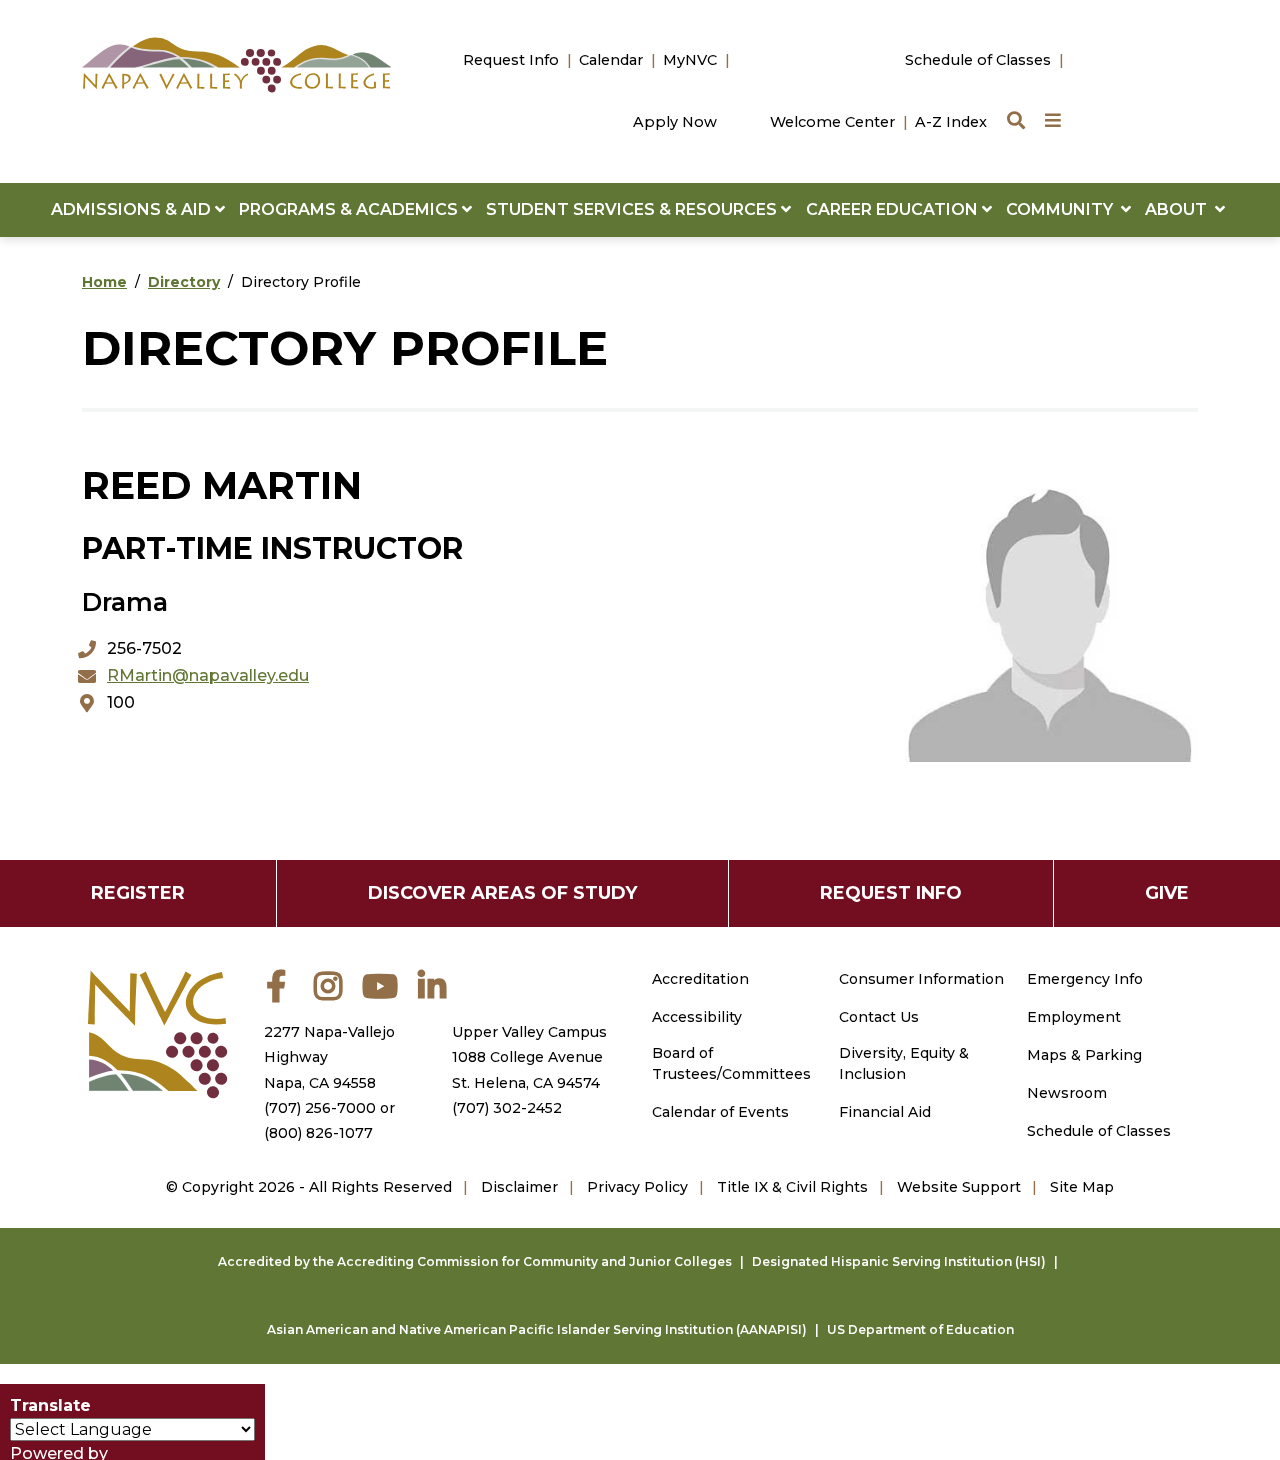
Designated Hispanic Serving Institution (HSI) (899, 1261)
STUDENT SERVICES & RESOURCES (633, 209)
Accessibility (697, 1017)
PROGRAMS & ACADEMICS (350, 209)
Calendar (611, 60)
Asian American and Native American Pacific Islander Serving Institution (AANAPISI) (537, 1329)
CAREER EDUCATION (894, 209)
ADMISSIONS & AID (133, 209)
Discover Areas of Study (502, 893)
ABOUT (1180, 209)
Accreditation (700, 979)
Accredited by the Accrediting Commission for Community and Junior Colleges (475, 1261)
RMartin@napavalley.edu (208, 675)
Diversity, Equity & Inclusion (904, 1063)
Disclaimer (519, 1187)
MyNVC (690, 60)
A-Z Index (951, 122)
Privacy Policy (637, 1187)
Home (104, 282)
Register (138, 893)
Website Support (959, 1187)
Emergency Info (1085, 979)
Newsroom (1067, 1093)
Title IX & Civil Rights (792, 1187)
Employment (1074, 1017)
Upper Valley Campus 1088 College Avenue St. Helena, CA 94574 (529, 1057)
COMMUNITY (1063, 209)
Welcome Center (832, 122)
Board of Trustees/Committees (731, 1063)
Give (1167, 893)
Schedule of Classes (978, 60)
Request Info (511, 60)
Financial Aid (885, 1112)
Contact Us (879, 1017)
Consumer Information (921, 979)
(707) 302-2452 (507, 1108)
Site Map (1082, 1187)
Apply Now (675, 122)
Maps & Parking (1084, 1055)
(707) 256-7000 (320, 1108)
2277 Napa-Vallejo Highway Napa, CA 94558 (329, 1057)
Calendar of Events (720, 1112)
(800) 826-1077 (318, 1133)
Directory (184, 282)
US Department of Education (920, 1329)
